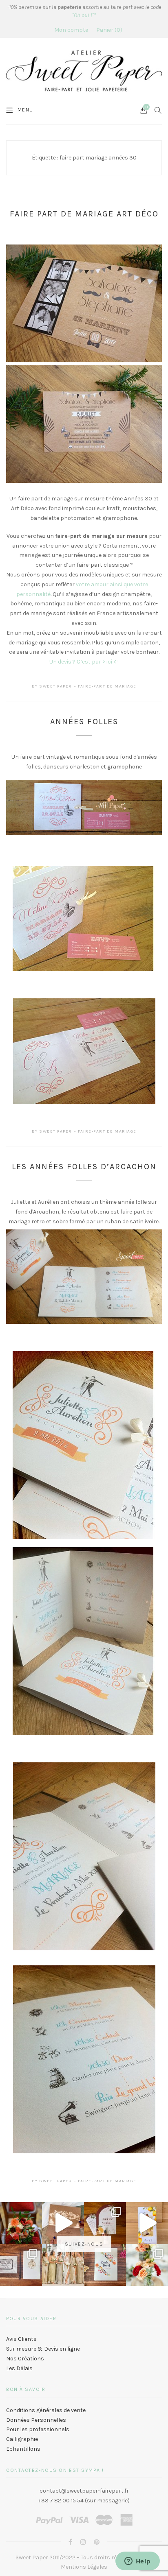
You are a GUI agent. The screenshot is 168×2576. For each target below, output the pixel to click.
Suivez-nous (84, 2244)
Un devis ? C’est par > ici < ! (84, 662)
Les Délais (19, 2368)
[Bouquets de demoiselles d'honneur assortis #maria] (63, 2265)
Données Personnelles (36, 2420)
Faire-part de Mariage (107, 686)
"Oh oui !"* (84, 15)
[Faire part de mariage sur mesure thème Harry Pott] (21, 2265)
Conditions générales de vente (46, 2410)
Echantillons (23, 2449)
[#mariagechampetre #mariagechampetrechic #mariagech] (147, 2265)
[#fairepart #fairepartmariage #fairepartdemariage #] (105, 2223)
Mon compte (71, 30)
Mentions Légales (84, 2567)
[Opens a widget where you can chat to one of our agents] (137, 2562)
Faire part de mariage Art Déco (84, 214)
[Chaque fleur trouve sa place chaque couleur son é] (21, 2223)
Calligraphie (22, 2439)
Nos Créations (25, 2359)
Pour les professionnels (38, 2429)
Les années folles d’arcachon (84, 1167)
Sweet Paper (56, 686)
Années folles (84, 721)
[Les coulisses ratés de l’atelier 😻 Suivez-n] (63, 2223)
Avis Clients (21, 2339)
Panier (108, 30)
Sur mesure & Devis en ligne (43, 2349)
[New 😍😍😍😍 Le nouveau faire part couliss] (147, 2223)
